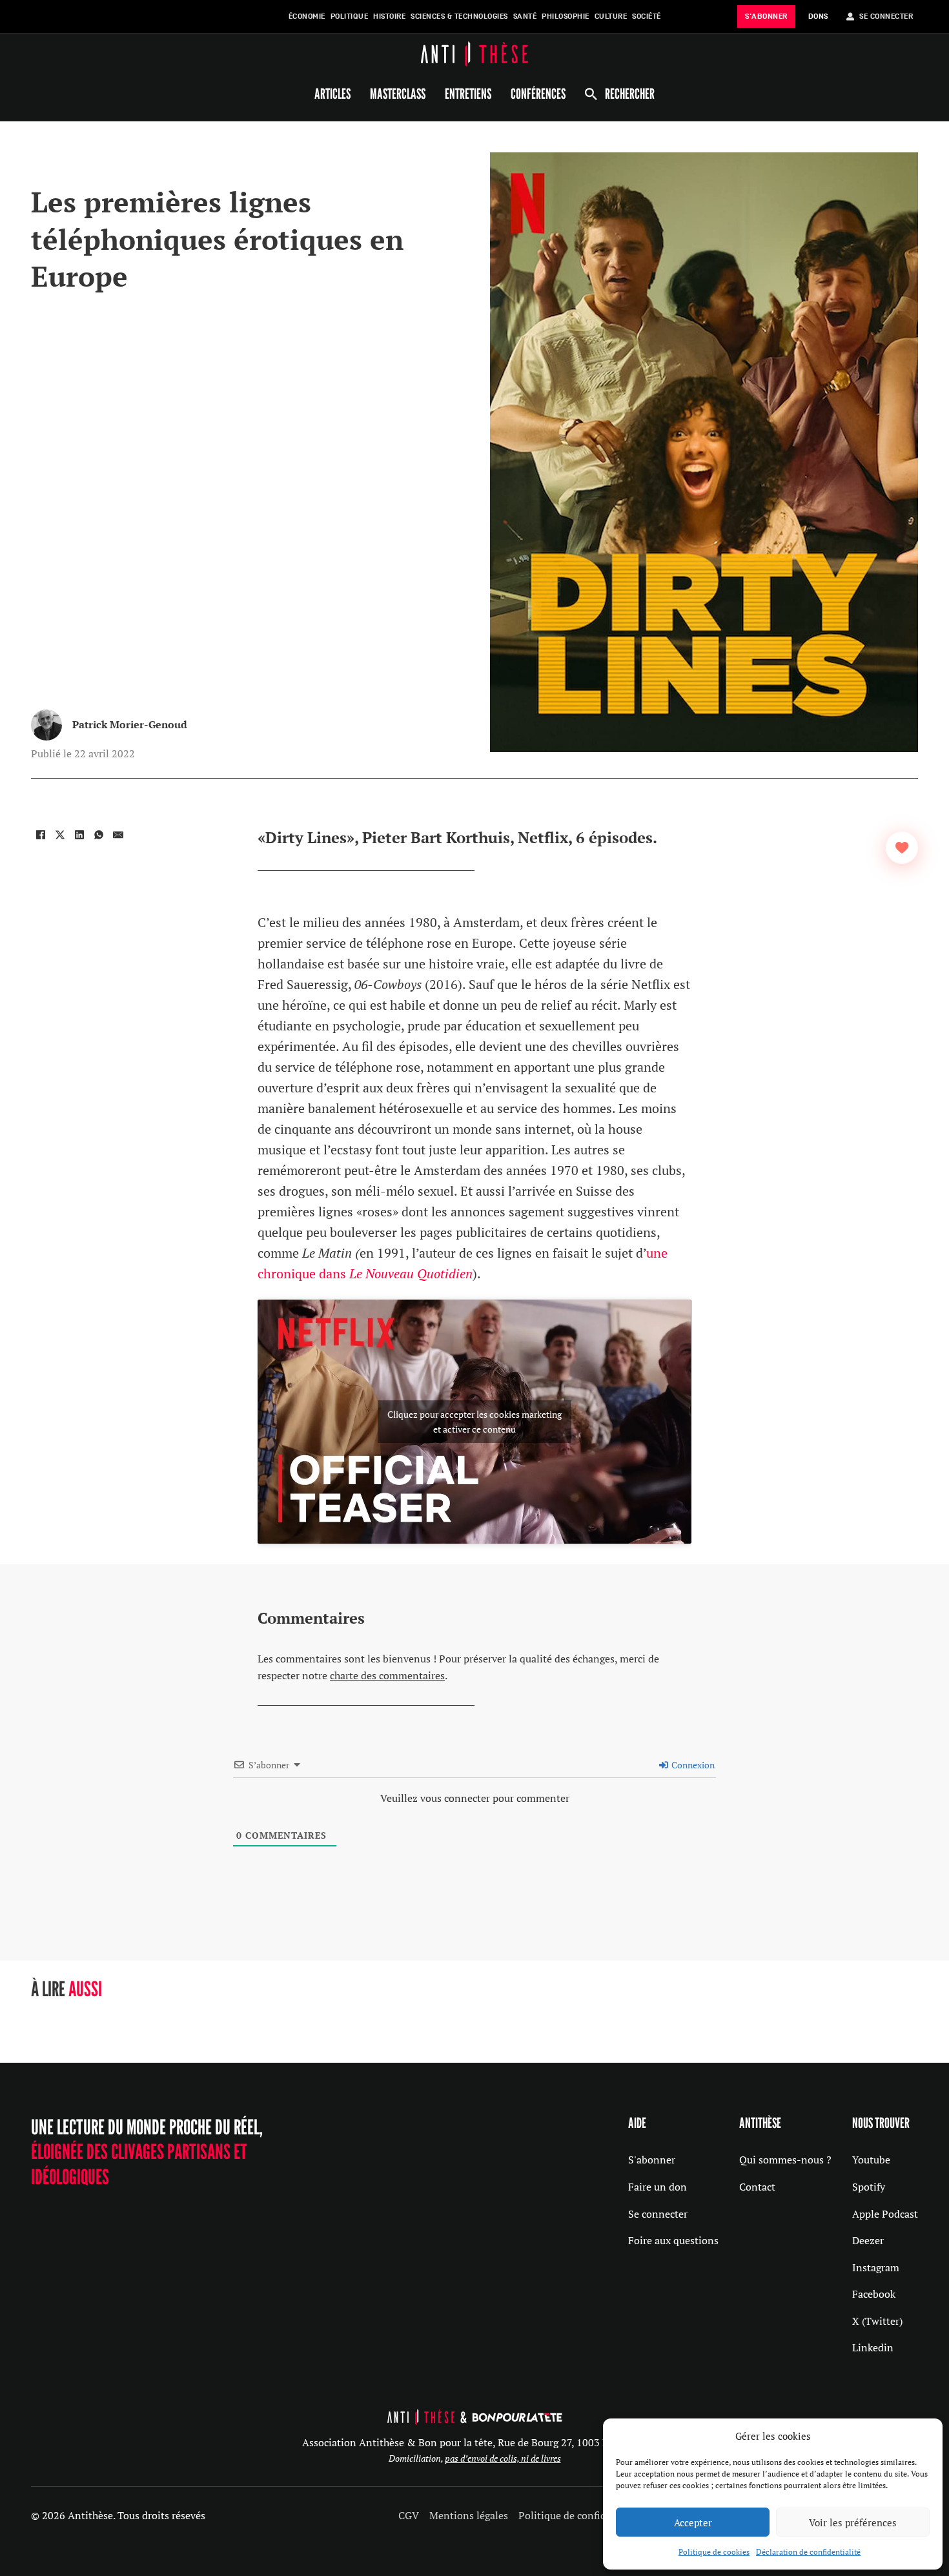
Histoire (389, 16)
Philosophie (566, 16)
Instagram (876, 2267)
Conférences (538, 94)
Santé (525, 16)
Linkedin (873, 2347)
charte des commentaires (387, 1675)
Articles (332, 94)
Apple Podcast (885, 2214)
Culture (611, 16)
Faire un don (658, 2187)
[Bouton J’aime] (902, 848)
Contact (757, 2187)
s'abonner (766, 16)
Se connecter (658, 2214)
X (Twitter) (877, 2321)
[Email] (118, 835)
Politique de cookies (714, 2552)
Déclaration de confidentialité (808, 2552)
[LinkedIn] (79, 835)
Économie (307, 16)
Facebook (874, 2294)
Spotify (869, 2187)
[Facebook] (41, 835)
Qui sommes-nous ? (785, 2160)
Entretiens (468, 94)
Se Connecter (886, 16)
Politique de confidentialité (582, 2515)
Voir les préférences (853, 2522)
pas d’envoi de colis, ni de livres (503, 2458)
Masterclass (398, 94)
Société (647, 16)
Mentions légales (469, 2515)
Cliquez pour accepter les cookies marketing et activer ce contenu (474, 1422)
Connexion (692, 1765)
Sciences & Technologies (459, 16)
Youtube (871, 2160)
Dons (818, 16)
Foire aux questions (673, 2240)
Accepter (693, 2522)
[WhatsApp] (99, 835)
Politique (350, 16)
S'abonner (652, 2160)
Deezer (868, 2240)
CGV (409, 2515)
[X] (60, 835)
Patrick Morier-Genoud (130, 724)
